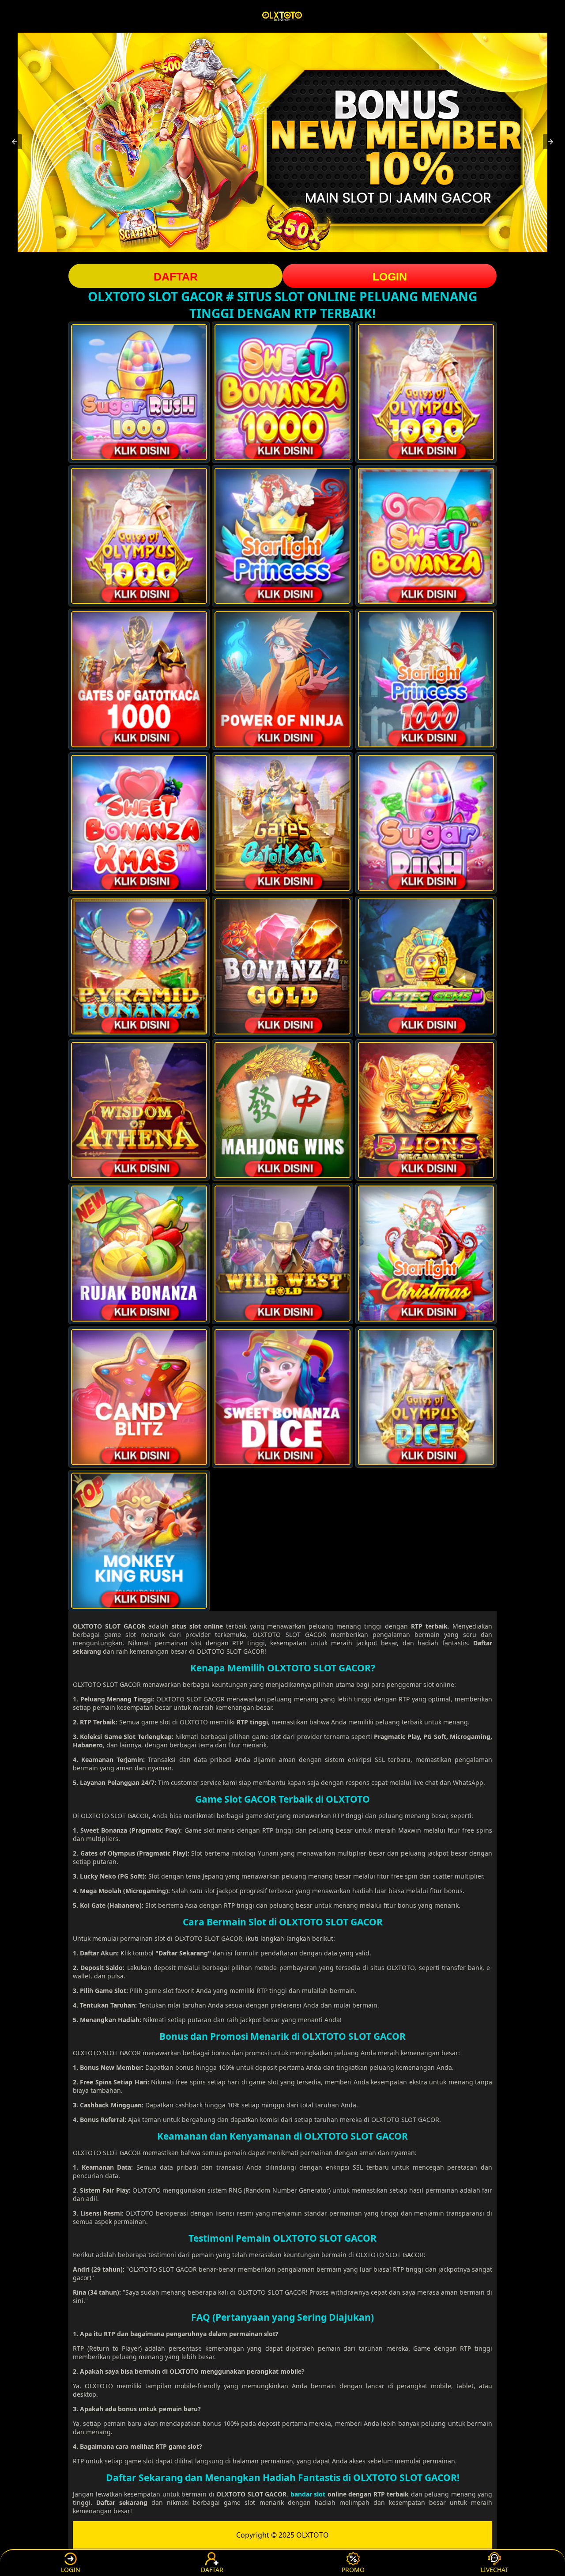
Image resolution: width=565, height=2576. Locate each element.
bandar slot (308, 2494)
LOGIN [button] (390, 277)
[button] (15, 142)
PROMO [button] (353, 2570)
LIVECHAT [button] (495, 2570)
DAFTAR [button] (176, 277)
